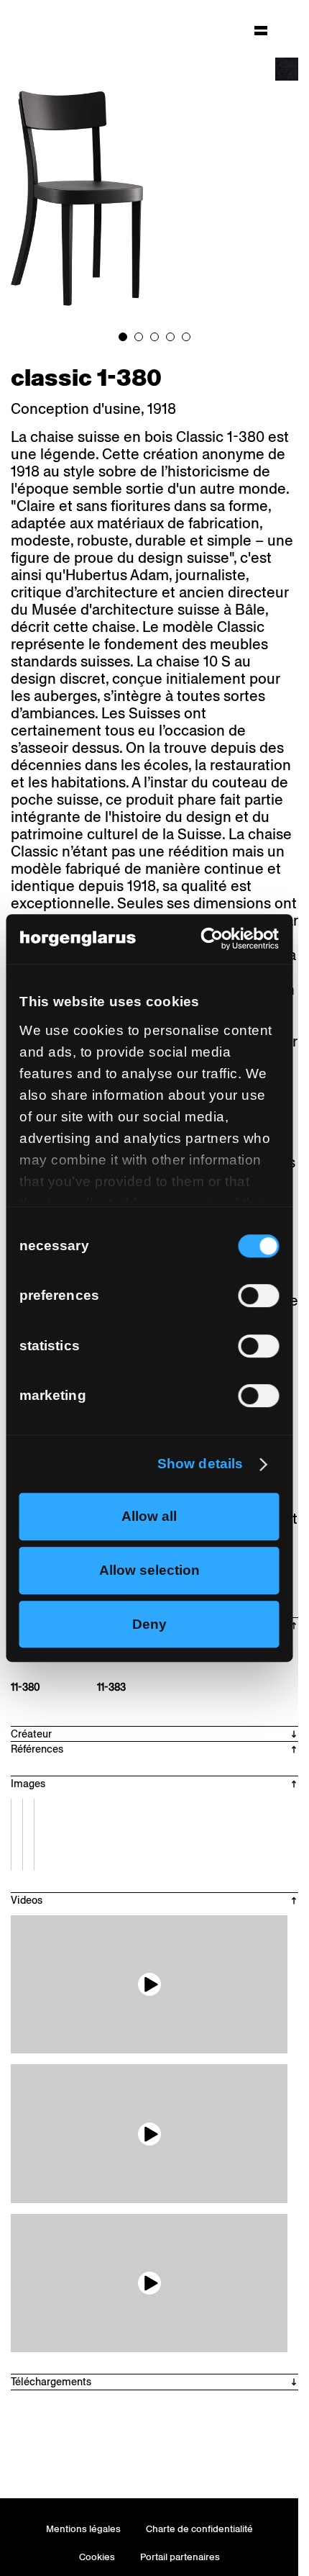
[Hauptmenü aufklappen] (261, 30)
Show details (200, 1464)
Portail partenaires (180, 2557)
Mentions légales (83, 2529)
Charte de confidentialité (199, 2529)
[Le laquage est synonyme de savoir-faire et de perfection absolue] (149, 2283)
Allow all (149, 1516)
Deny (149, 1624)
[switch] (258, 1296)
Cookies (97, 2557)
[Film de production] (149, 1985)
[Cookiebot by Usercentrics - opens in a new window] (216, 939)
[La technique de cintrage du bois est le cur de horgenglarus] (149, 2134)
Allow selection (149, 1570)
